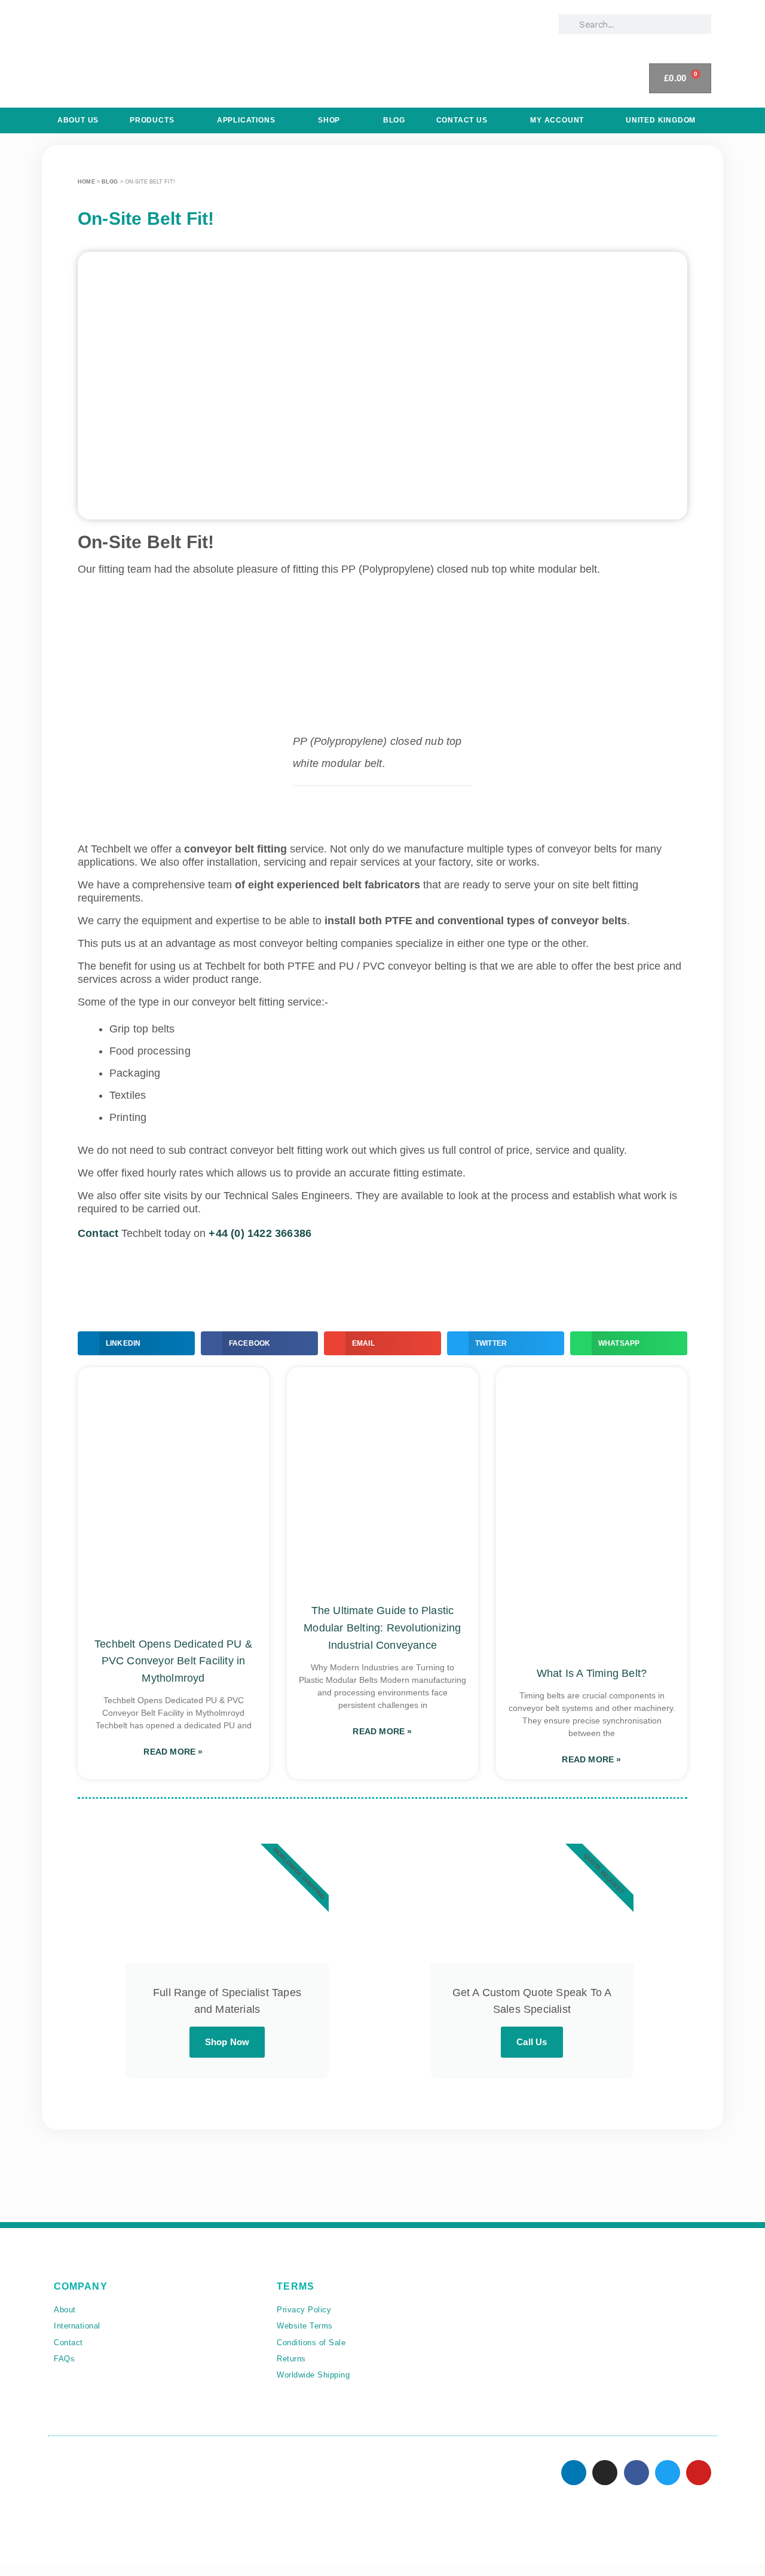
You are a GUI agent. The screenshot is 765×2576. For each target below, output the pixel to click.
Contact (98, 1233)
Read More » (173, 1752)
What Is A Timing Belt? (592, 1673)
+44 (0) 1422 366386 (260, 1233)
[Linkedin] (574, 2473)
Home (86, 182)
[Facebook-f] (637, 2473)
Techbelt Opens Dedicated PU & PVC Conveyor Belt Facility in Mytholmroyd (173, 1661)
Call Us (532, 2042)
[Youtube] (699, 2473)
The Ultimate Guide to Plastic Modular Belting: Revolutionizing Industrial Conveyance (382, 1628)
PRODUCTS (152, 120)
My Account (557, 120)
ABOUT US (78, 120)
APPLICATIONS (246, 120)
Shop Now (227, 2042)
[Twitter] (668, 2473)
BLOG (394, 120)
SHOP (329, 120)
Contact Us (462, 120)
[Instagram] (605, 2473)
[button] (136, 1343)
